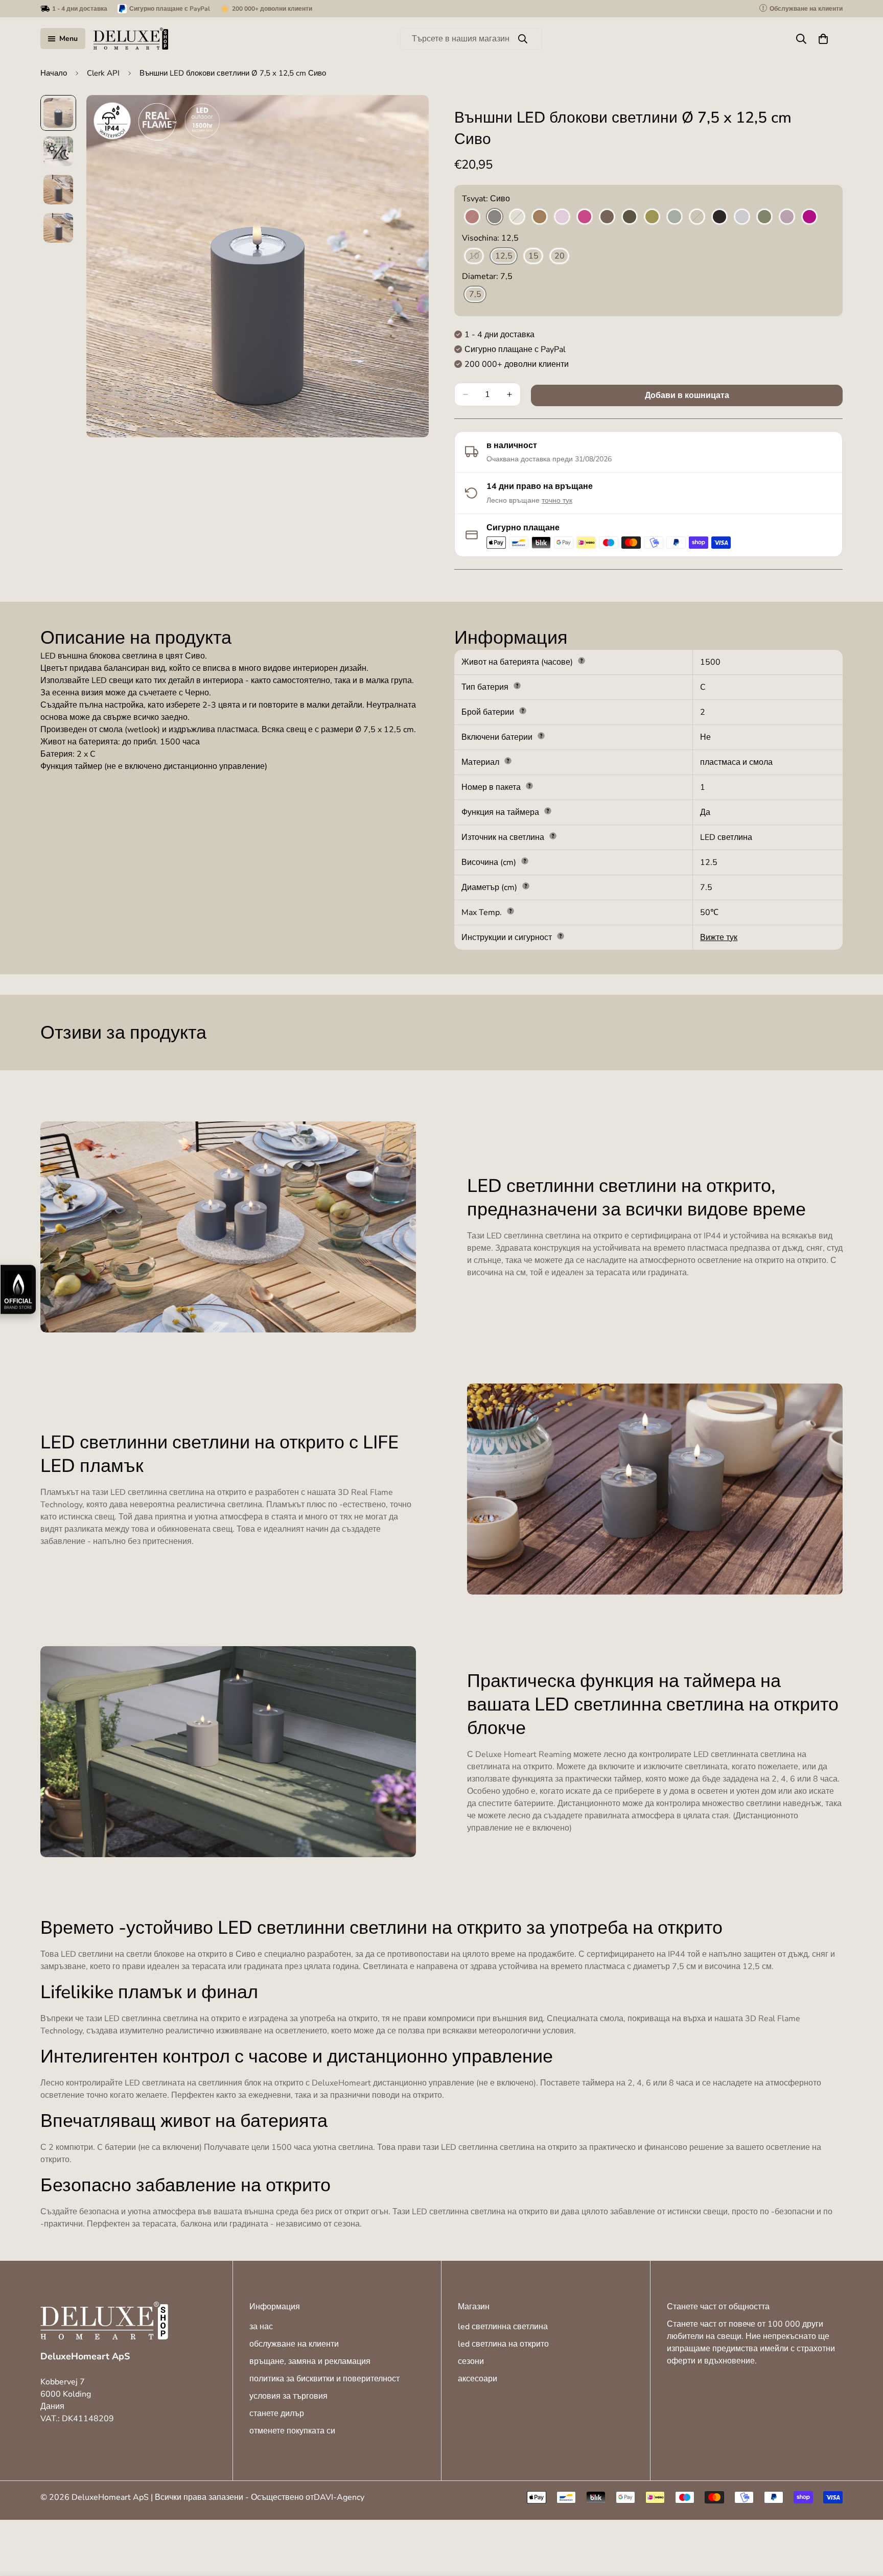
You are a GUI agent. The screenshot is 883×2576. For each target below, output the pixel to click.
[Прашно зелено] (764, 217)
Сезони (471, 2361)
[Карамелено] (540, 217)
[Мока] (607, 217)
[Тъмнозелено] (630, 217)
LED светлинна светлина (503, 2327)
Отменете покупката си (292, 2431)
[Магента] (585, 217)
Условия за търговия (288, 2396)
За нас (261, 2327)
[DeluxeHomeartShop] (131, 39)
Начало (54, 73)
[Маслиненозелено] (652, 217)
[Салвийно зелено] (675, 217)
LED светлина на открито (503, 2344)
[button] (823, 39)
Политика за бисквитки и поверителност (324, 2379)
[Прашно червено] (787, 217)
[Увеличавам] (407, 117)
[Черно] (719, 217)
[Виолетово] (809, 217)
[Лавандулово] (562, 217)
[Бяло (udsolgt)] (517, 217)
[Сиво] (495, 217)
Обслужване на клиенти (294, 2344)
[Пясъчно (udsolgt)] (697, 217)
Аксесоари (478, 2379)
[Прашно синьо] (742, 217)
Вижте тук (719, 938)
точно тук (557, 500)
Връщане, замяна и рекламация (310, 2361)
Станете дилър (277, 2414)
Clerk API (103, 73)
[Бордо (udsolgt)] (472, 217)
